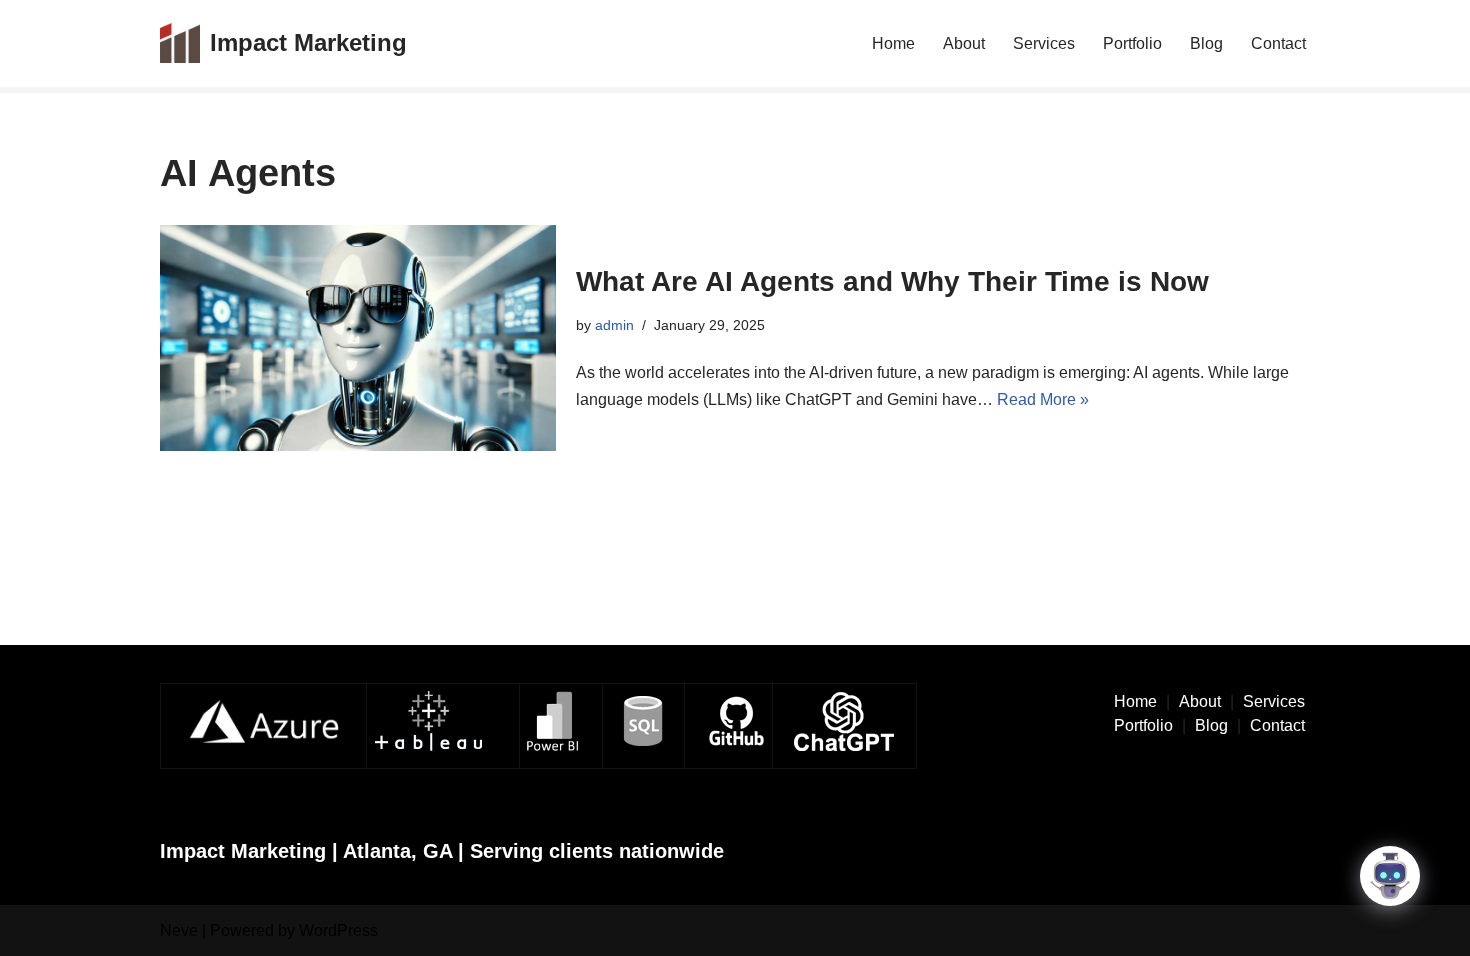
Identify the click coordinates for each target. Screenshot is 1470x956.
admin (614, 325)
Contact (1278, 43)
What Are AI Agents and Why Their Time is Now (892, 281)
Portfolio (1132, 43)
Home (893, 43)
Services (1044, 43)
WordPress (338, 930)
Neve (179, 930)
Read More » (1043, 399)
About (964, 43)
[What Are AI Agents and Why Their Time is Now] (358, 338)
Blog (1206, 43)
